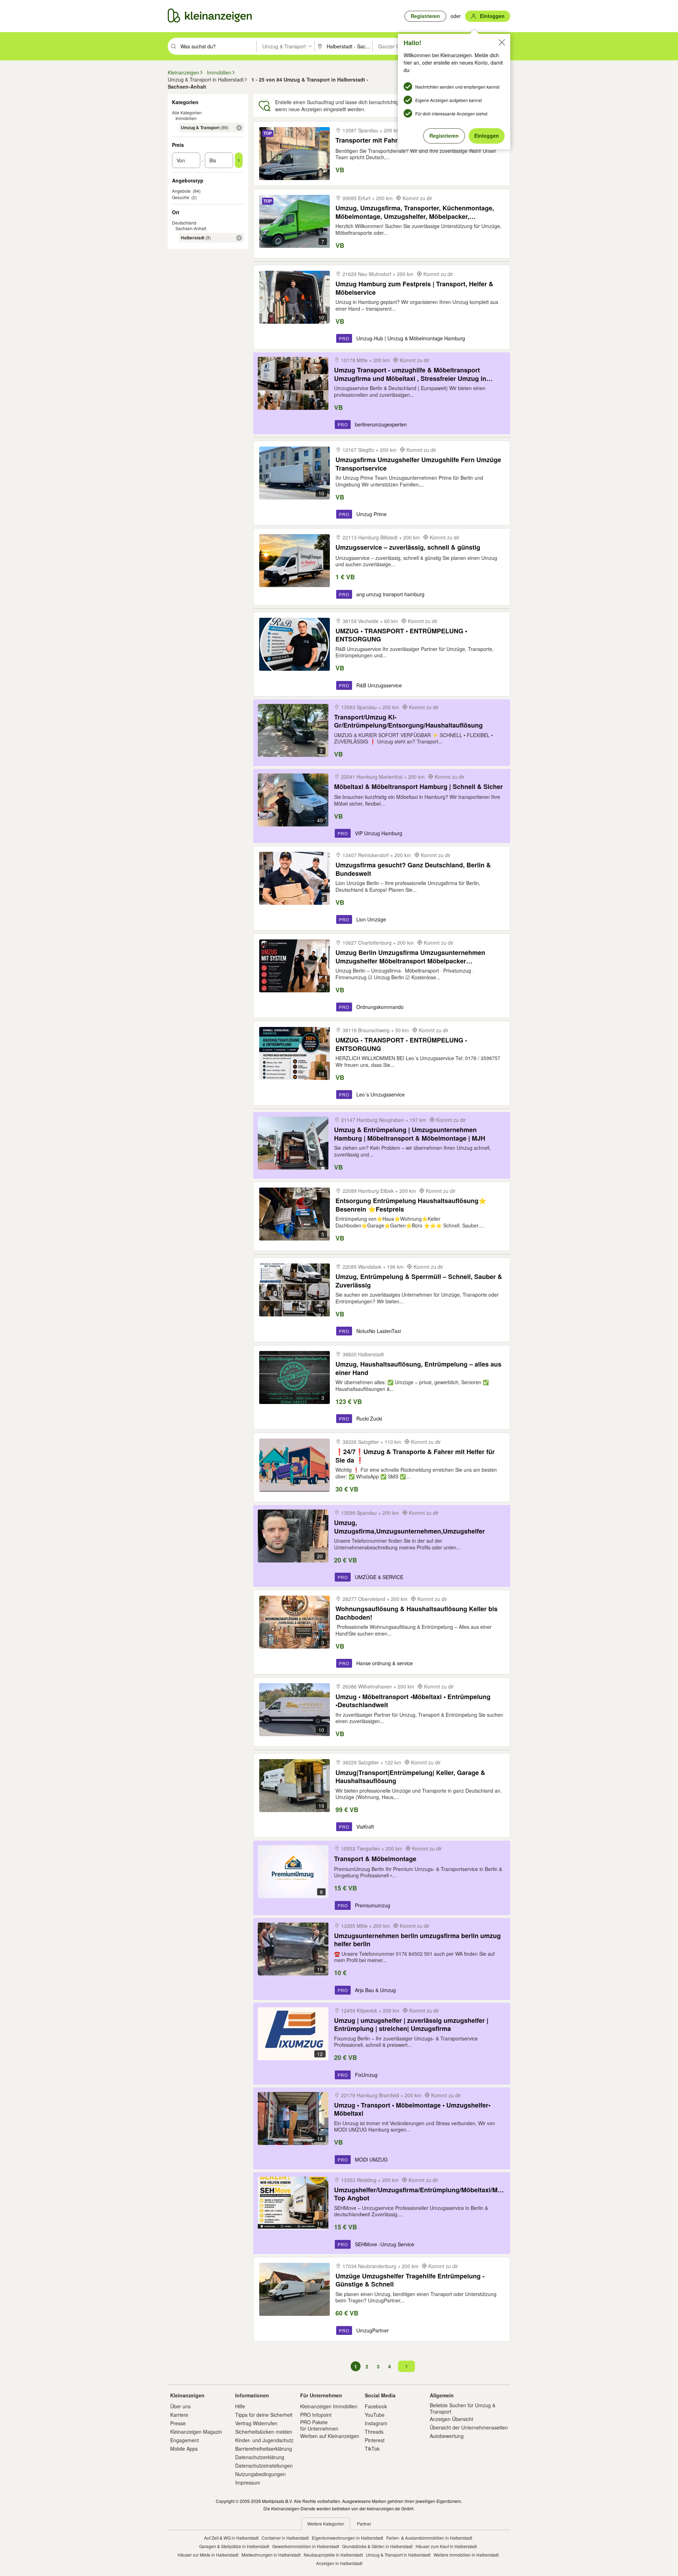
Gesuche (181, 197)
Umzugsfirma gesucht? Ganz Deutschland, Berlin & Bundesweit (413, 869)
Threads (374, 2432)
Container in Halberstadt (285, 2538)
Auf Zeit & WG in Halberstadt (231, 2538)
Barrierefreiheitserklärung (264, 2449)
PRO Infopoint (316, 2415)
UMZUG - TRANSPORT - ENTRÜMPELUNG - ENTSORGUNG (401, 1044)
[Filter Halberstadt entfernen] (239, 238)
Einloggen (487, 136)
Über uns (180, 2406)
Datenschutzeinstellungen (264, 2466)
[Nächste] (406, 2366)
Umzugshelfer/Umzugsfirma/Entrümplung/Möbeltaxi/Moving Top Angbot (420, 2194)
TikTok (372, 2449)
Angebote (181, 191)
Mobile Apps (184, 2449)
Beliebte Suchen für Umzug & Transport (463, 2408)
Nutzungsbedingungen (260, 2474)
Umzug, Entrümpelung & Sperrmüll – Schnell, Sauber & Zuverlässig (419, 1281)
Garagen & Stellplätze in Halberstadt (234, 2546)
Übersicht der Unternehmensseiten (469, 2427)
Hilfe (240, 2406)
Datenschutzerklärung (260, 2457)
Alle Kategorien (187, 112)
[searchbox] (218, 46)
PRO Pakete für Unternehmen (319, 2425)
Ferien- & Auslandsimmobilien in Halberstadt (429, 2538)
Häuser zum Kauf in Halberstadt (446, 2546)
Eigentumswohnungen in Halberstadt (347, 2538)
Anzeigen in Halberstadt (339, 2563)
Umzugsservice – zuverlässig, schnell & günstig (408, 547)
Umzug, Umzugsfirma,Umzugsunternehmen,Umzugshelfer (409, 1527)
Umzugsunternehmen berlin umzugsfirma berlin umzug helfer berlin (417, 1940)
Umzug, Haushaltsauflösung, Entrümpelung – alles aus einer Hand (418, 1368)
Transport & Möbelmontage (375, 1859)
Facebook (376, 2406)
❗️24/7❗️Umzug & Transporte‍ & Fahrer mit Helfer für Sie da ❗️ (415, 1456)
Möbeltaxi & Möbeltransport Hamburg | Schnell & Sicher (418, 787)
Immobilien (186, 118)
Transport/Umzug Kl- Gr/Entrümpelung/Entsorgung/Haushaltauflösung (408, 721)
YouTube (375, 2415)
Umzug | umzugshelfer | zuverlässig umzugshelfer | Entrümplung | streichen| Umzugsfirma (411, 2024)
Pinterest (375, 2440)
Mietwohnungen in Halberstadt (271, 2555)
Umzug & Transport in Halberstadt (398, 2555)
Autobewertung (447, 2436)
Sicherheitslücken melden (264, 2432)
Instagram (376, 2423)
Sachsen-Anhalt (191, 228)
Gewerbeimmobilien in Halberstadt (306, 2546)
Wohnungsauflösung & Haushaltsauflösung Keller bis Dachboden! (417, 1613)
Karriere (179, 2415)
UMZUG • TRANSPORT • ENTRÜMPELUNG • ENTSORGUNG (401, 635)
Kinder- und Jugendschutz (264, 2440)
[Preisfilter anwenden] (239, 160)
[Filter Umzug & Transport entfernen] (239, 128)
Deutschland (184, 223)
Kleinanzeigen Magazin (196, 2432)
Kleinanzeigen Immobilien (329, 2406)
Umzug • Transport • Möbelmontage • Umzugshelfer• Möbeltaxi (412, 2109)
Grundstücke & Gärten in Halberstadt (377, 2546)
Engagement (185, 2440)
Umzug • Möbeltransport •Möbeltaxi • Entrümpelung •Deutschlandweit (413, 1701)
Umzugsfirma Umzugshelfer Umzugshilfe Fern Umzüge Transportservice (418, 464)
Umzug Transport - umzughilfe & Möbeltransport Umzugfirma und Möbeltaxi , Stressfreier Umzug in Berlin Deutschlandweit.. (410, 374)
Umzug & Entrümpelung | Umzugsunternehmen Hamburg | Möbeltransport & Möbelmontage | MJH (410, 1134)
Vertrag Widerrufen (256, 2423)
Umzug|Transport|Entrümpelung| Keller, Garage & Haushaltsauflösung (410, 1777)
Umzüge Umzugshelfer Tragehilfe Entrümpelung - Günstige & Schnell (410, 2280)
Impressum (248, 2482)
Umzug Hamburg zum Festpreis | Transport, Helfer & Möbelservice (414, 288)
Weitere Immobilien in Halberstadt (466, 2555)
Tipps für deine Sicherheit (264, 2415)
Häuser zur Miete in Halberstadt (208, 2555)
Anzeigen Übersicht (451, 2419)
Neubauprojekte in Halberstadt (333, 2555)
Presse (178, 2423)
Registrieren (444, 136)
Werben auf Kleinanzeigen (330, 2436)
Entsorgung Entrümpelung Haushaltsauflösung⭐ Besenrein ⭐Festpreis (411, 1205)
